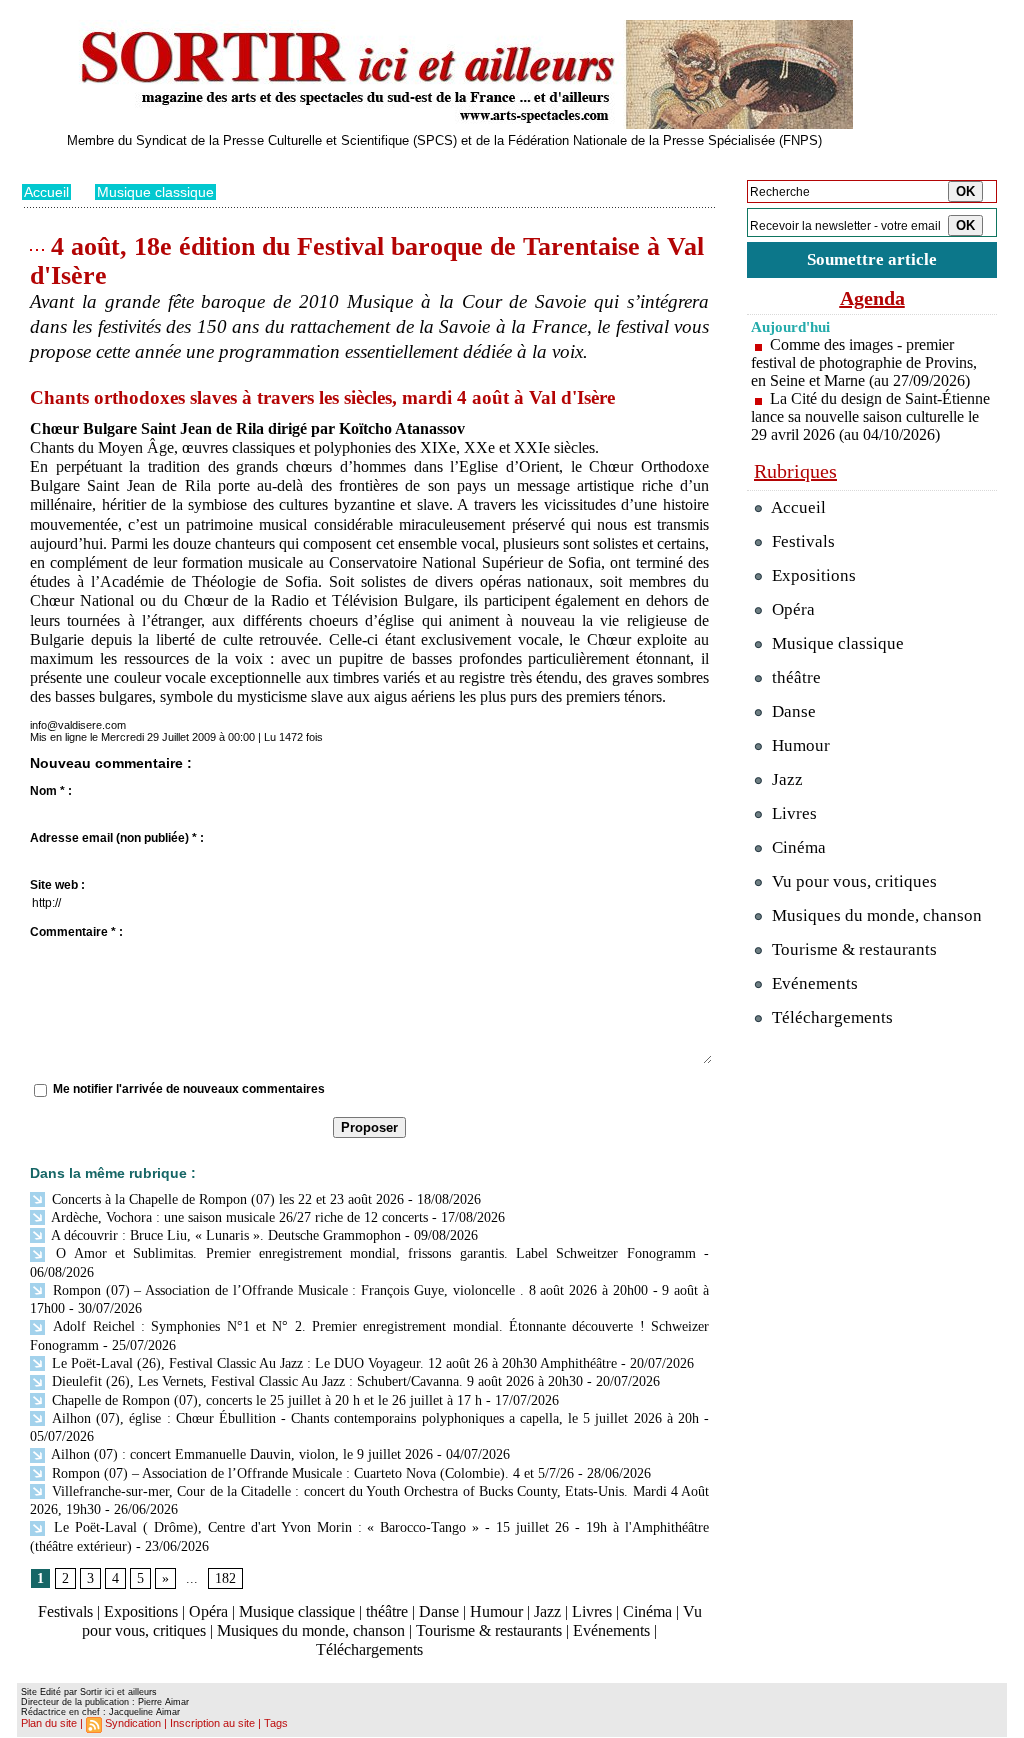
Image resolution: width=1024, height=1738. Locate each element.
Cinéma (647, 1611)
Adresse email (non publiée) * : (117, 838)
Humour (496, 1611)
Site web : (57, 885)
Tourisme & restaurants (489, 1630)
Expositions (141, 1611)
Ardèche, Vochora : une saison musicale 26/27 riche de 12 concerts (238, 1217)
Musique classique (155, 192)
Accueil (46, 192)
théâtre (387, 1611)
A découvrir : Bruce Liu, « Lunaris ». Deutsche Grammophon (224, 1235)
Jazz (547, 1611)
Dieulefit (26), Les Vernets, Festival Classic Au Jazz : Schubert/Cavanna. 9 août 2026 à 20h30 (315, 1381)
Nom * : (51, 791)
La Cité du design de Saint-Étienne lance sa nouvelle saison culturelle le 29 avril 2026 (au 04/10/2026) (870, 416)
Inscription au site (212, 1723)
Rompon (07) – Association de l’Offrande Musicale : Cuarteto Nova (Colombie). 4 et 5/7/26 (311, 1473)
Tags (276, 1723)
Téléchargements (369, 1649)
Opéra (208, 1611)
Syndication (133, 1723)
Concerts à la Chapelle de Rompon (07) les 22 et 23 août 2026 (226, 1199)
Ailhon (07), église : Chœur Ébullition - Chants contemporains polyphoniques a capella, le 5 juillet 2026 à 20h (373, 1418)
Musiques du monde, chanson (311, 1630)
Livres (592, 1611)
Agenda (872, 298)
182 (225, 1578)
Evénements (611, 1630)
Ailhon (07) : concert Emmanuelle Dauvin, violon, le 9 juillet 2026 (240, 1454)
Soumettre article (872, 259)
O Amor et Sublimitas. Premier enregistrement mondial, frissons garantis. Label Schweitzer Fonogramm (372, 1253)
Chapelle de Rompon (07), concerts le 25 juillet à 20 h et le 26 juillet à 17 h (265, 1400)
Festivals (65, 1611)
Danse (439, 1611)
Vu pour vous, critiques (852, 881)
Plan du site (49, 1723)
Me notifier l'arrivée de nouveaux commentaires (189, 1089)
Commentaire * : (76, 932)
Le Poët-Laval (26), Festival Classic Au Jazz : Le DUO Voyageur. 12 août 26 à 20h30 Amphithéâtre (332, 1363)
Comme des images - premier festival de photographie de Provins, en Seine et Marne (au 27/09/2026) (864, 362)
